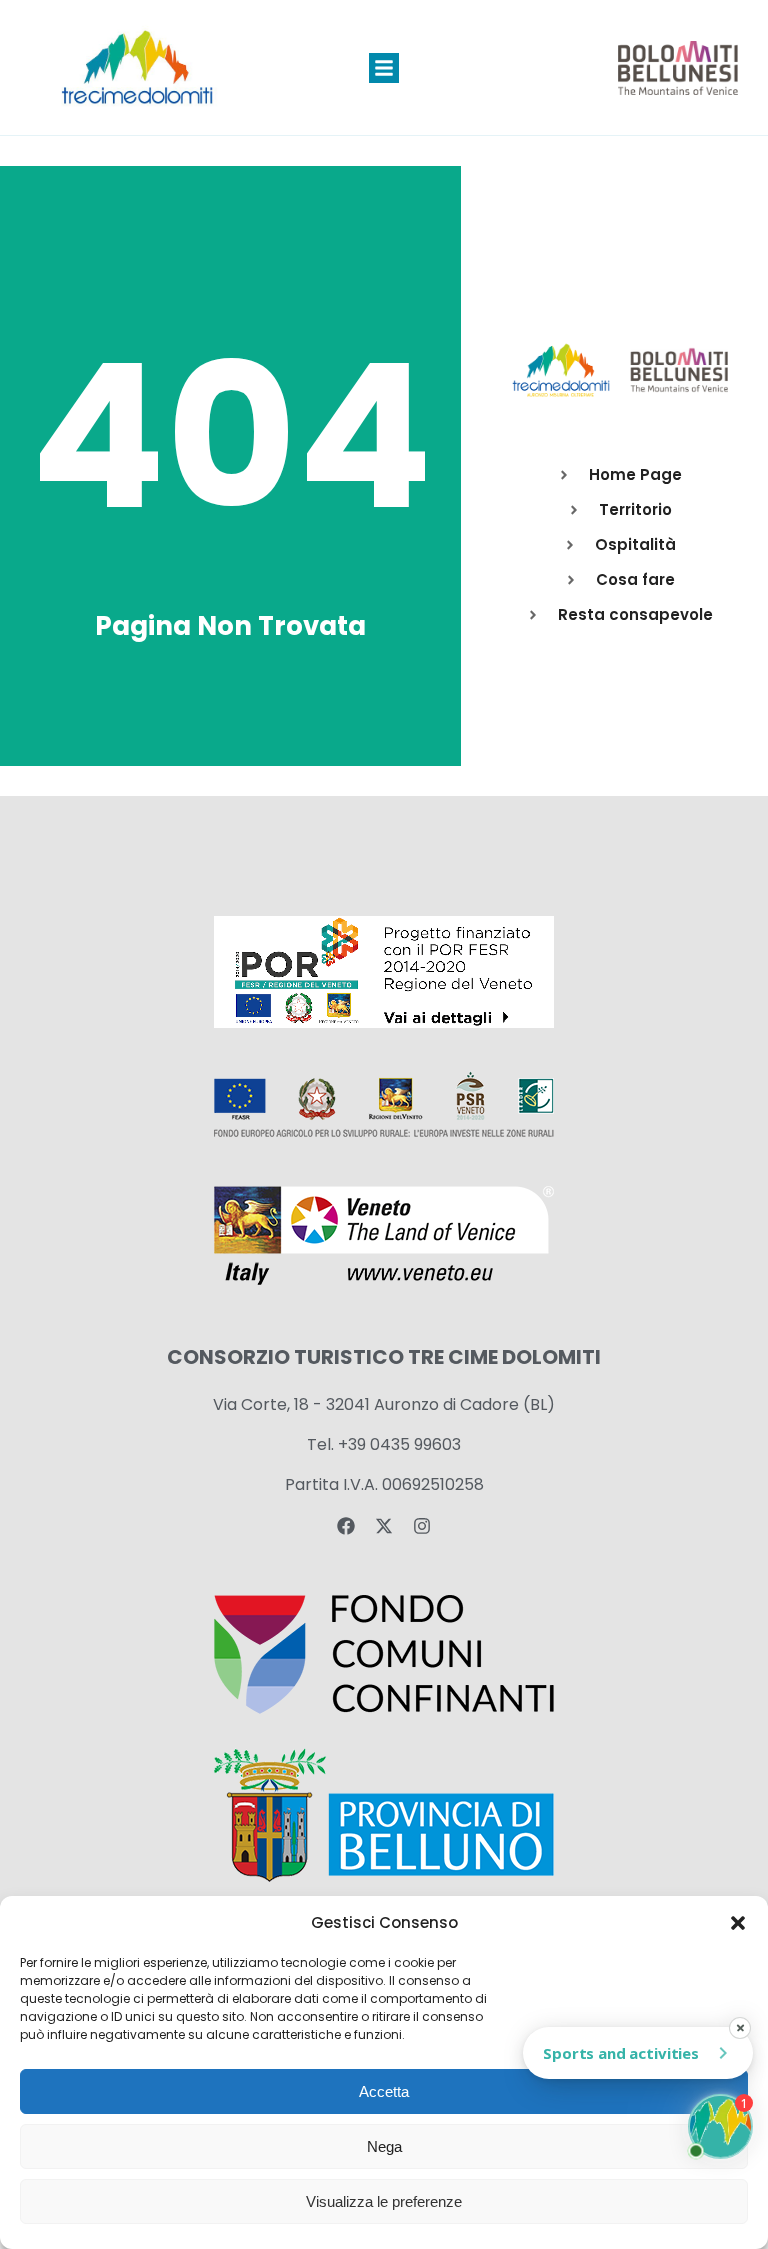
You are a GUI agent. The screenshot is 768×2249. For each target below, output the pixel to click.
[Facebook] (346, 1526)
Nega (384, 2146)
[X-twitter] (384, 1526)
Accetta (384, 2091)
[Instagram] (422, 1526)
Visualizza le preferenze (384, 2201)
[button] (738, 1923)
